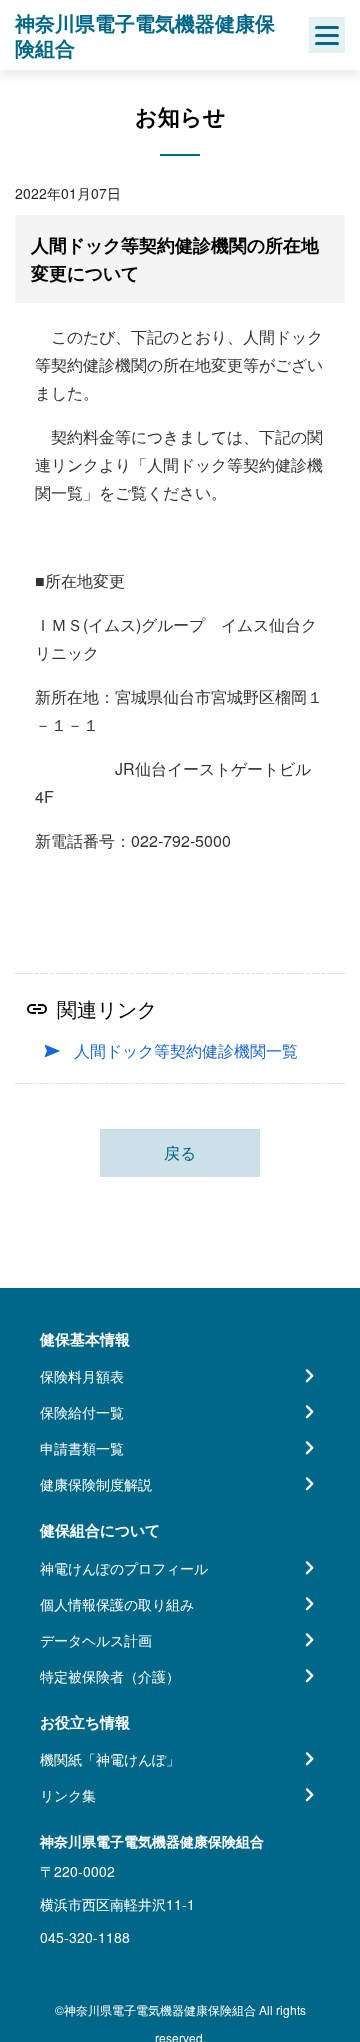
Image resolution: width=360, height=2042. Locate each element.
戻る (180, 1152)
